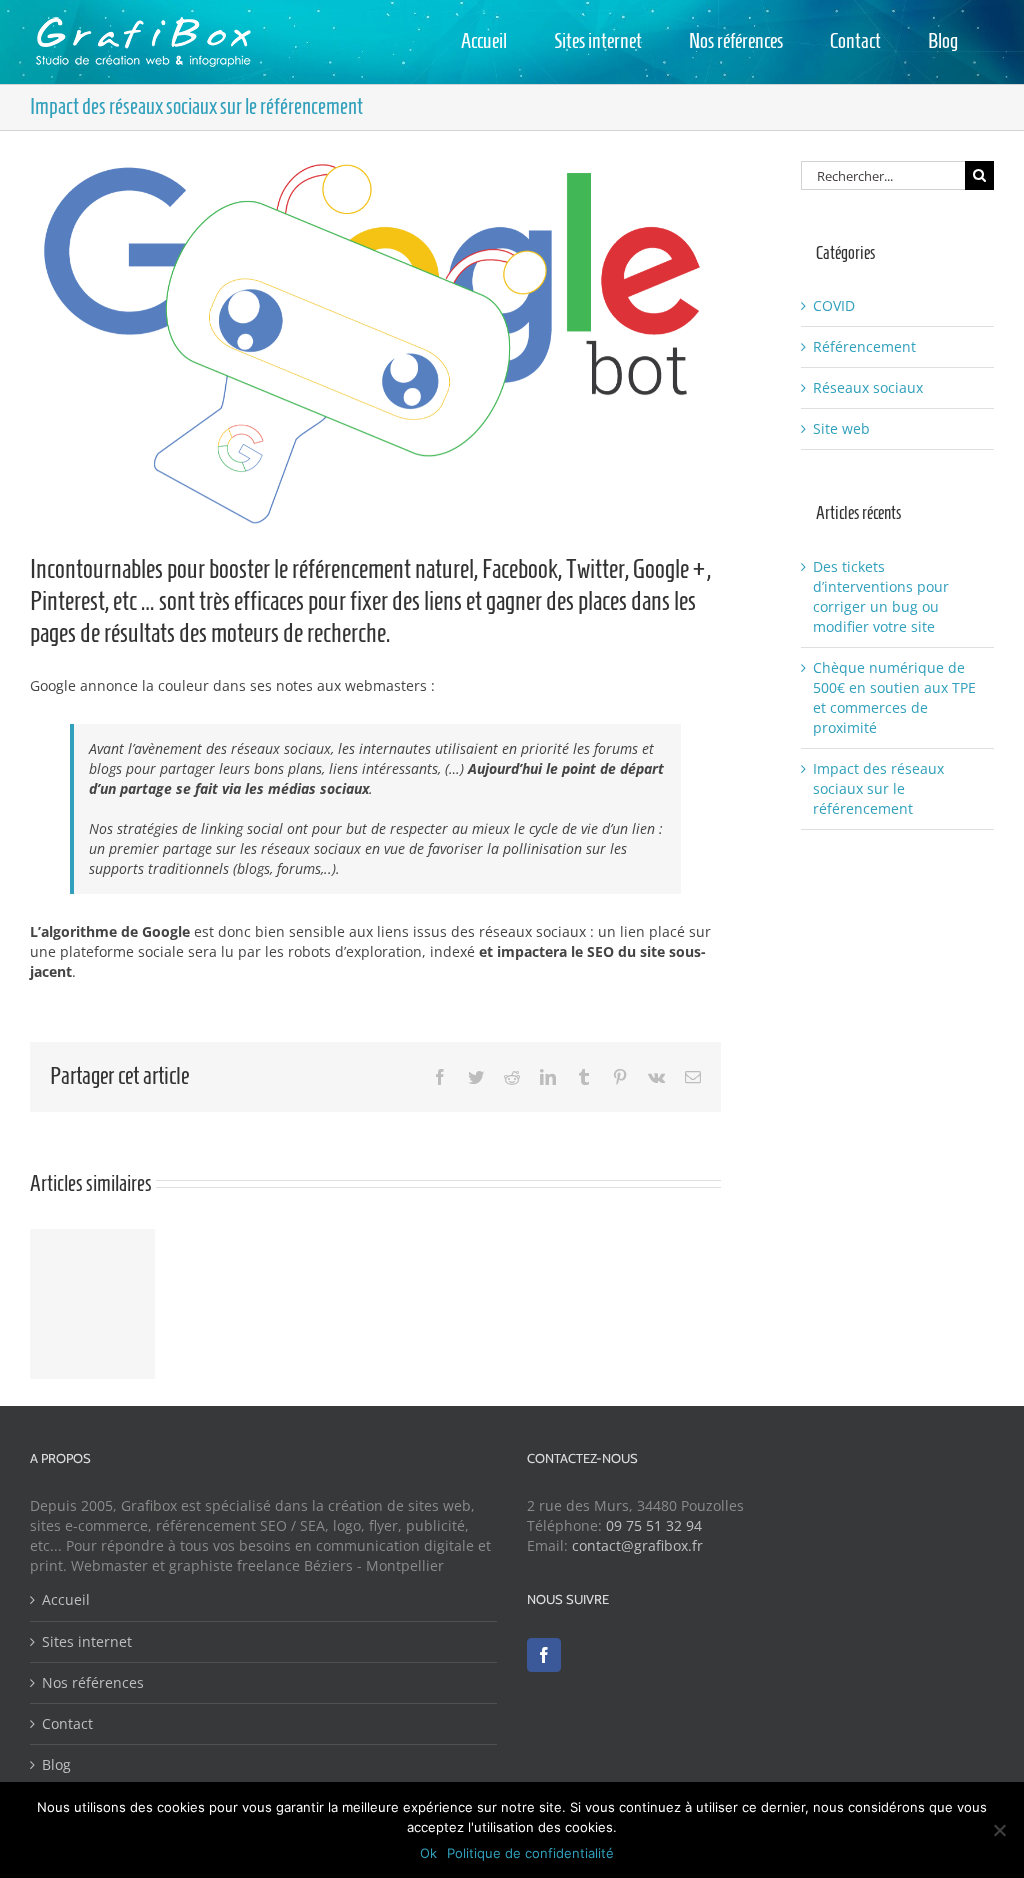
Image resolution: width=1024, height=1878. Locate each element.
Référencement (864, 346)
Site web (841, 428)
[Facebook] (544, 1655)
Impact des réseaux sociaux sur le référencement (878, 788)
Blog (56, 1764)
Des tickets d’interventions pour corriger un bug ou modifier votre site (881, 596)
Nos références (93, 1682)
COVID (834, 305)
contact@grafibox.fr (637, 1545)
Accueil (66, 1599)
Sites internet (87, 1641)
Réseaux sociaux (868, 387)
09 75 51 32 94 (654, 1525)
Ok (428, 1853)
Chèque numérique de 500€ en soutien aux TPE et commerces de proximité (894, 697)
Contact (67, 1723)
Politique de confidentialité (530, 1853)
